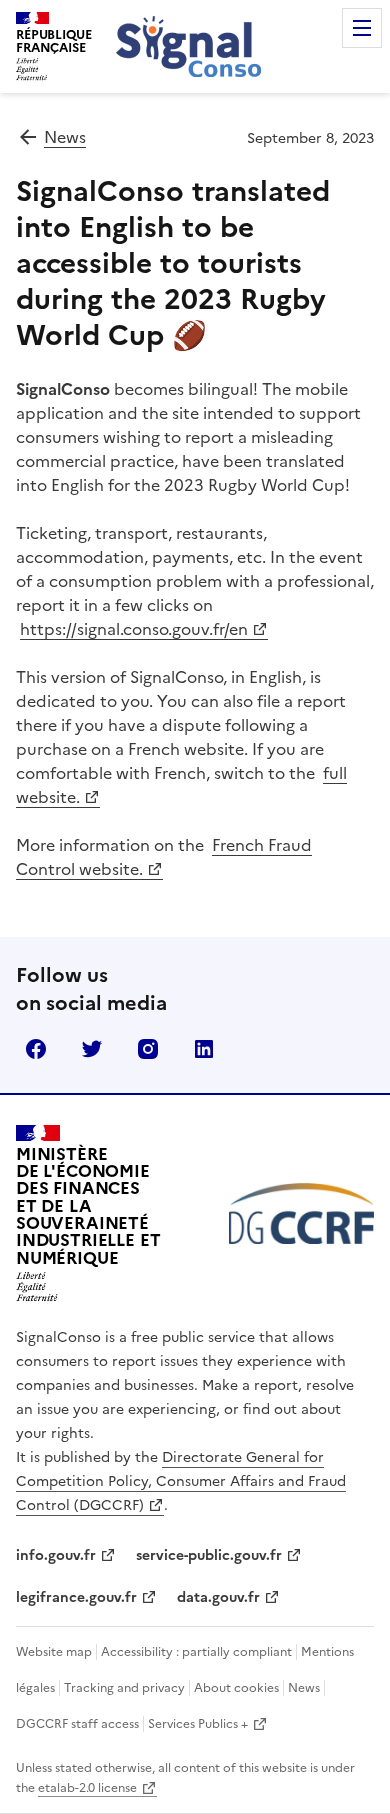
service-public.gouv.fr (209, 1555)
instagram (148, 1049)
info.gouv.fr (56, 1555)
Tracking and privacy (124, 1688)
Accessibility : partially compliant (196, 1652)
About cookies (236, 1688)
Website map (54, 1652)
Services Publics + (198, 1724)
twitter (92, 1049)
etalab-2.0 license (87, 1788)
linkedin (204, 1049)
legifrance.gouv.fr (76, 1597)
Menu (362, 28)
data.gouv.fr (218, 1597)
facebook (36, 1049)
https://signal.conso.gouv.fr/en (134, 629)
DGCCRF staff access (77, 1724)
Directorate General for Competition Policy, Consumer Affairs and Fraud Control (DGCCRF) (181, 1481)
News (65, 137)
